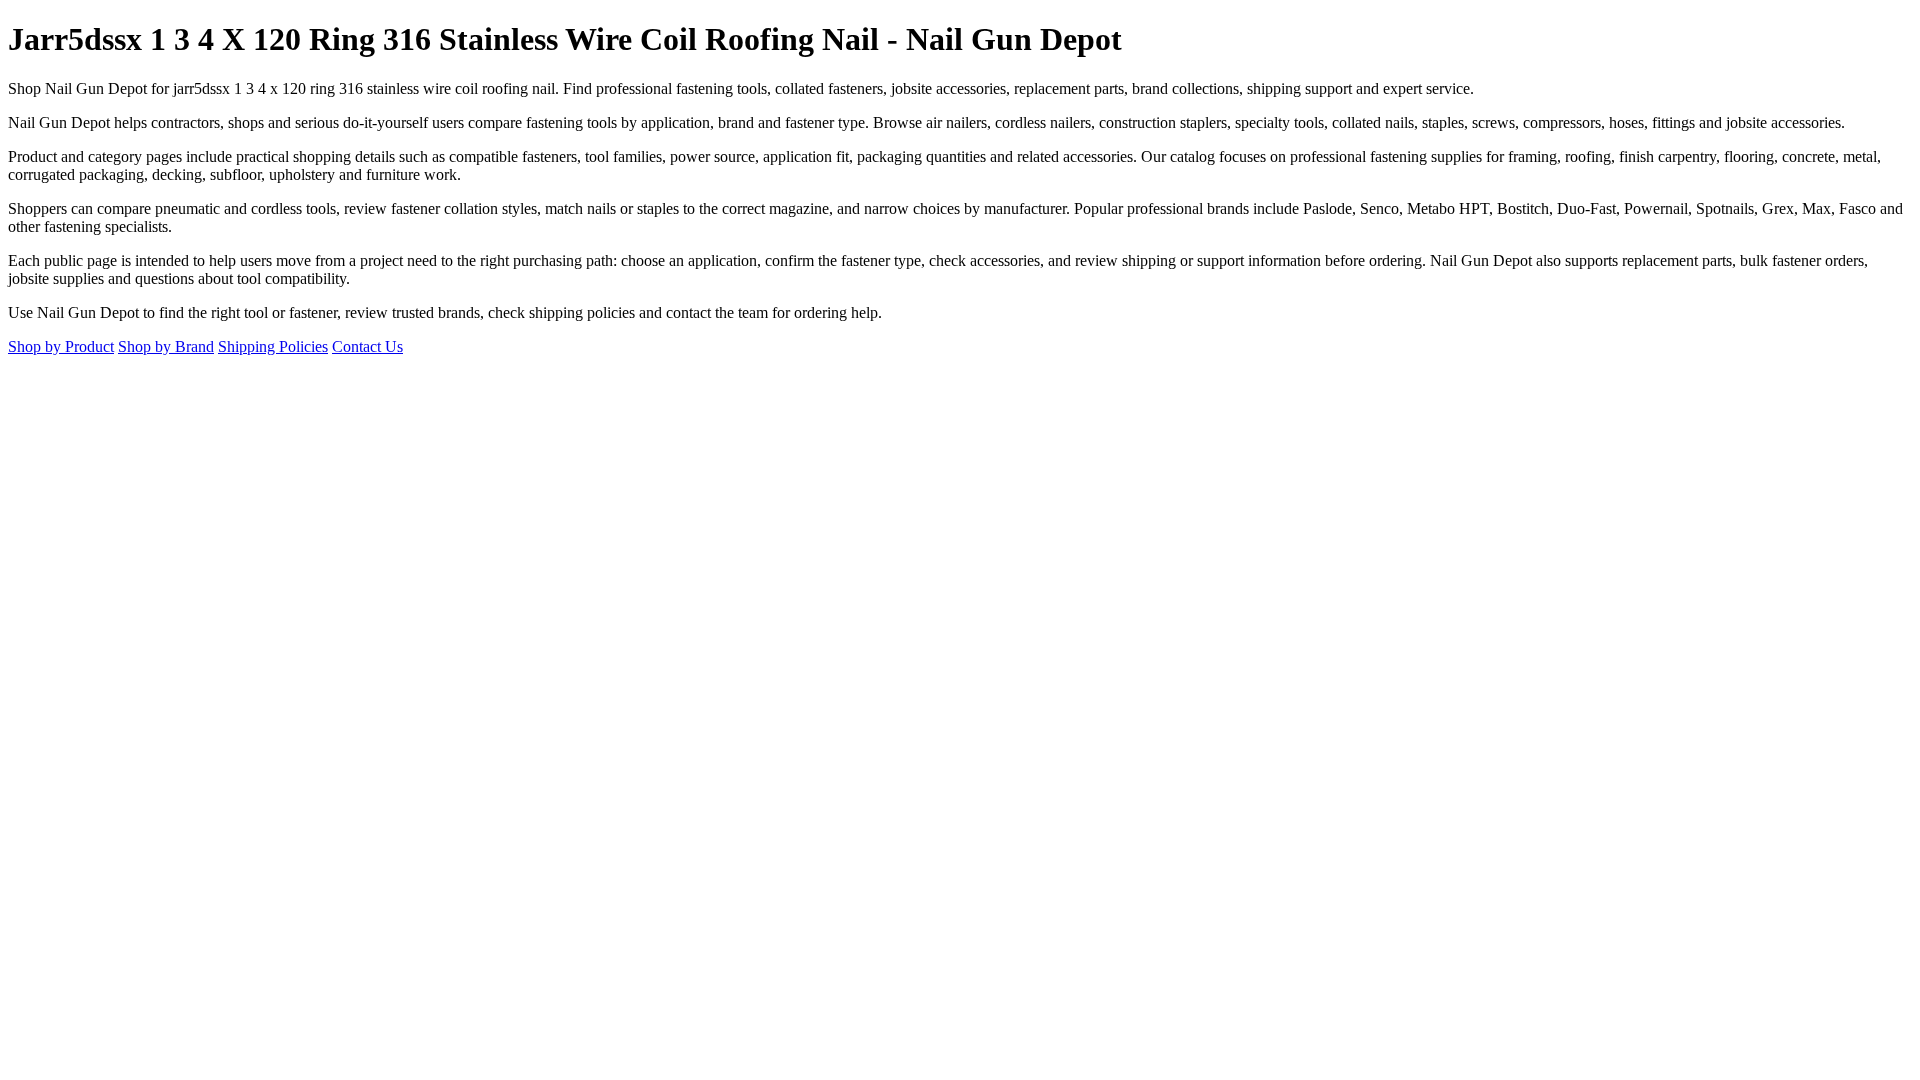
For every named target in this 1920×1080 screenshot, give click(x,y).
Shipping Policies (273, 346)
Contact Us (367, 346)
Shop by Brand (166, 346)
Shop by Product (61, 346)
